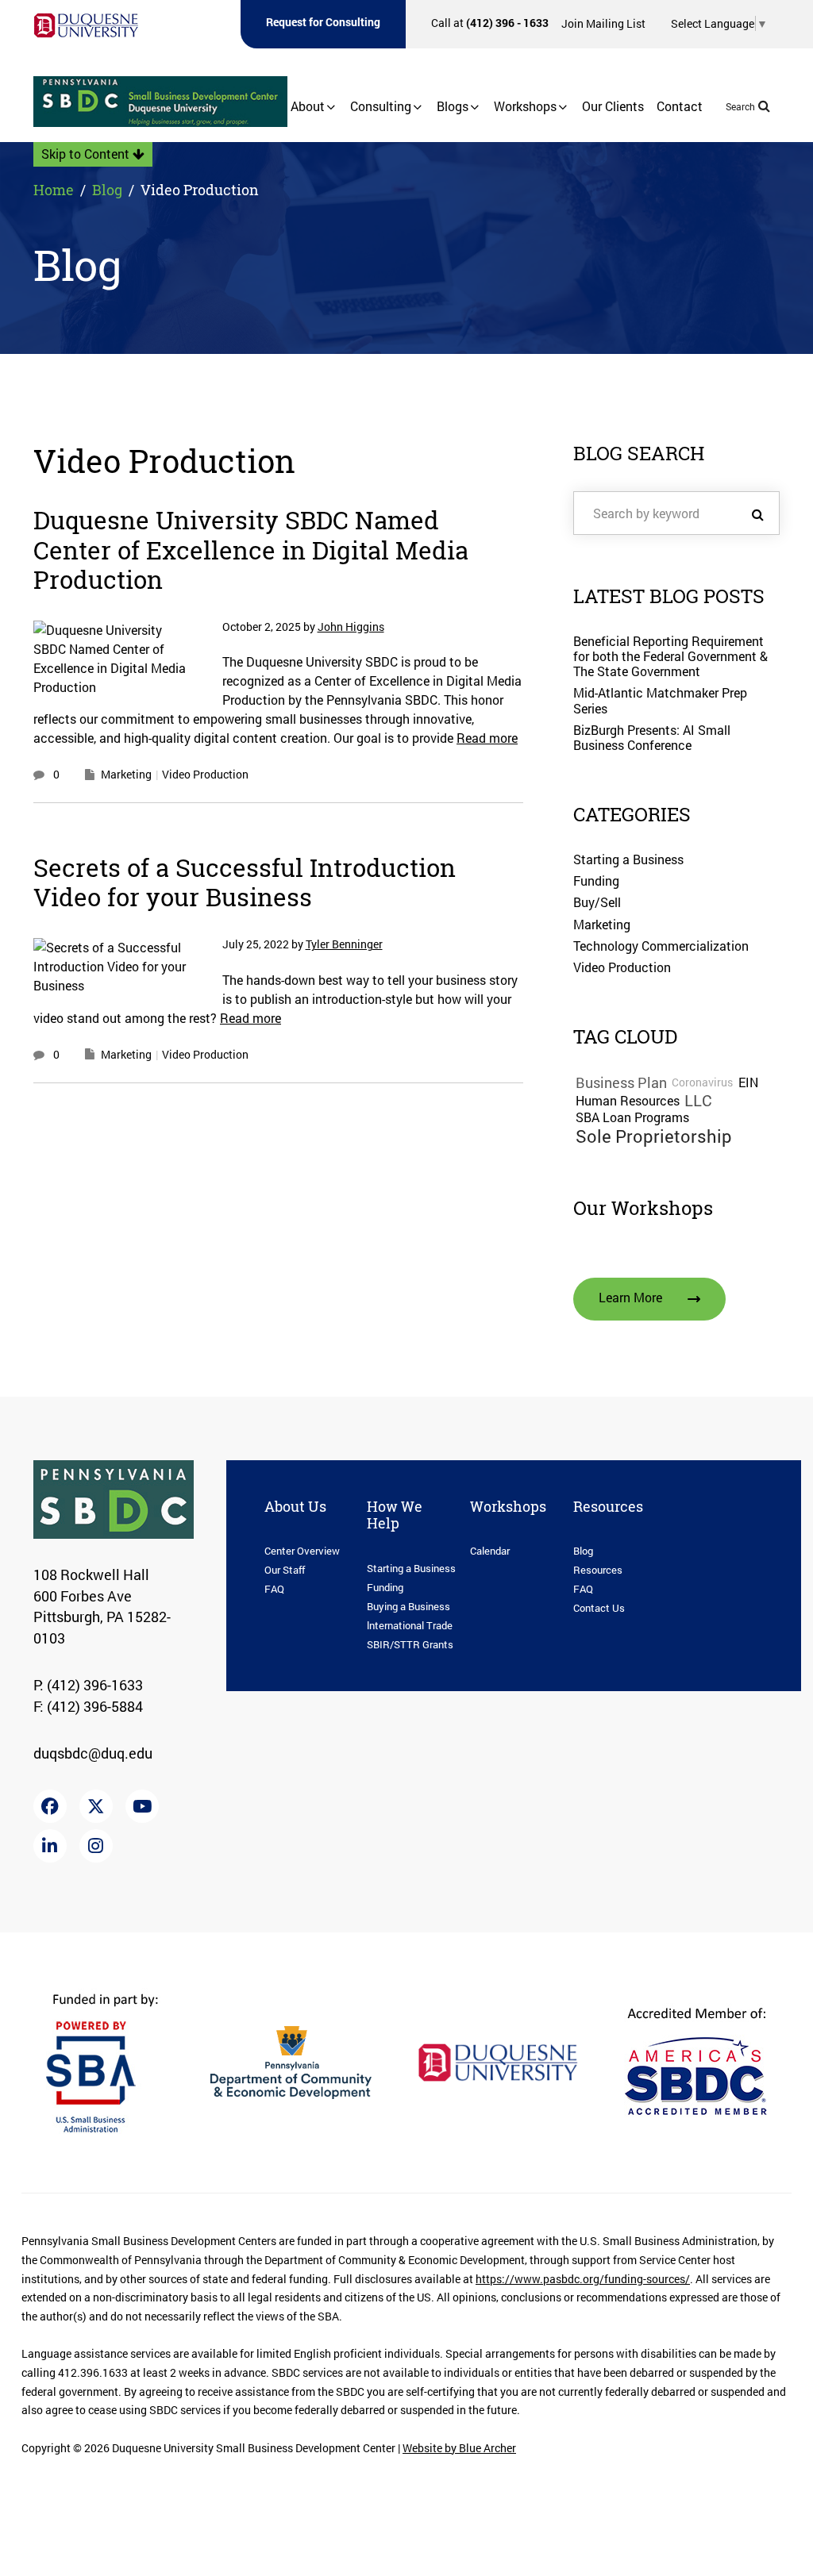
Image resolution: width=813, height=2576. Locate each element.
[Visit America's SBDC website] (695, 2061)
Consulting (381, 106)
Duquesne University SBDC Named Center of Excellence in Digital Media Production (251, 550)
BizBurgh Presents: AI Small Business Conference (652, 738)
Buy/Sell (597, 902)
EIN (748, 1083)
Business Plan (621, 1083)
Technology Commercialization (661, 946)
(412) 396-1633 (95, 1685)
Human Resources (628, 1101)
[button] (331, 107)
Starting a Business (628, 859)
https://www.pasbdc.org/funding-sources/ (583, 2279)
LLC (698, 1101)
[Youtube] (142, 1806)
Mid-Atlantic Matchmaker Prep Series (660, 700)
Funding (596, 881)
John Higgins (351, 627)
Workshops (525, 106)
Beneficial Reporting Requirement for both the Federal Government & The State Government (670, 656)
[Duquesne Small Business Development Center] (160, 102)
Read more (487, 738)
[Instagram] (96, 1846)
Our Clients (613, 106)
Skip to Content (87, 154)
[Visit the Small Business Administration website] (106, 2061)
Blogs (453, 106)
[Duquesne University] (86, 25)
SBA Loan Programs (632, 1118)
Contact (680, 106)
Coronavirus (702, 1083)
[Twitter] (96, 1806)
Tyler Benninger (344, 945)
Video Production (205, 774)
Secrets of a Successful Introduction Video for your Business (245, 883)
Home (54, 190)
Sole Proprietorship (654, 1136)
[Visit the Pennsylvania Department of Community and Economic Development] (291, 2061)
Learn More (630, 1298)
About (308, 106)
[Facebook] (50, 1806)
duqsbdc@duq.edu (93, 1753)
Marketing (126, 774)
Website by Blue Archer (459, 2448)
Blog (107, 190)
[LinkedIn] (50, 1846)
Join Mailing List (603, 23)
